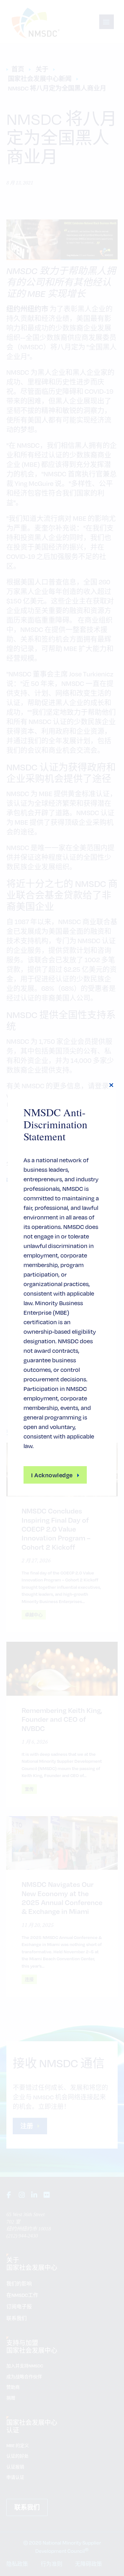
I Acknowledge (52, 1475)
